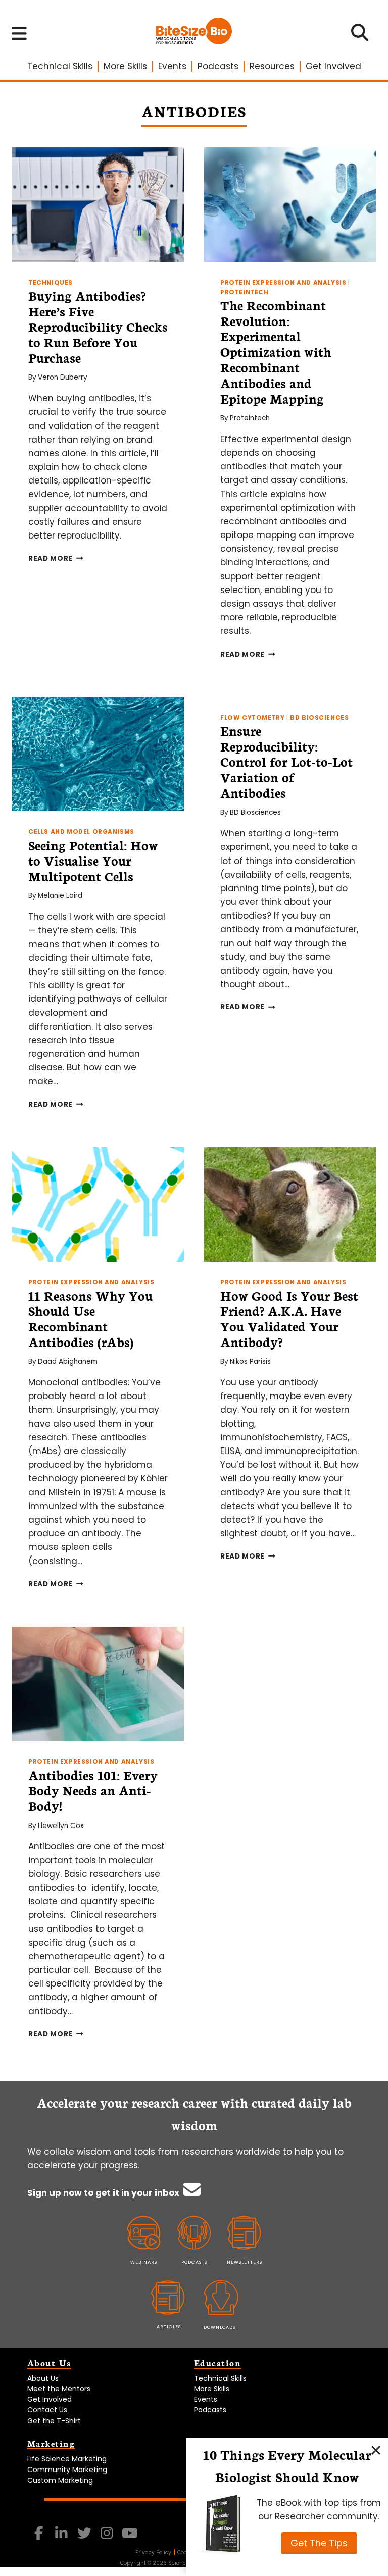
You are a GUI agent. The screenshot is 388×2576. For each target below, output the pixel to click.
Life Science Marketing (67, 2459)
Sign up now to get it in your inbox (104, 2193)
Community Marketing (67, 2470)
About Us (43, 2378)
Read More (56, 558)
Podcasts (218, 66)
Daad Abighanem (68, 1361)
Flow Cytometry (252, 718)
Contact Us (47, 2410)
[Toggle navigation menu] (19, 33)
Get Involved (333, 66)
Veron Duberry (63, 377)
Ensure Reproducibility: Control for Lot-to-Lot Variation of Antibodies (286, 761)
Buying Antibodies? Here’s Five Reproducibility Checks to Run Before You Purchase (98, 326)
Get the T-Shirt (54, 2421)
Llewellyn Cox (61, 1826)
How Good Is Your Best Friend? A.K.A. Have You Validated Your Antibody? (289, 1318)
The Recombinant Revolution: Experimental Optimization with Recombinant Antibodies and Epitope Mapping (276, 352)
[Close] (376, 2450)
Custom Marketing (60, 2480)
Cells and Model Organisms (81, 832)
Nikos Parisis (250, 1361)
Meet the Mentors (59, 2389)
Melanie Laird (60, 896)
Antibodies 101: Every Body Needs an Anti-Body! (93, 1790)
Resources (272, 66)
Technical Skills (60, 66)
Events (172, 66)
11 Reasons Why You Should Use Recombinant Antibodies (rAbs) (90, 1318)
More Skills (125, 66)
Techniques (51, 283)
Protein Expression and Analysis (283, 283)
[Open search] (360, 36)
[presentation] (98, 205)
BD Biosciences (319, 718)
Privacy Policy (153, 2553)
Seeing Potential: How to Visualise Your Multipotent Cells (93, 861)
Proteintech (245, 292)
